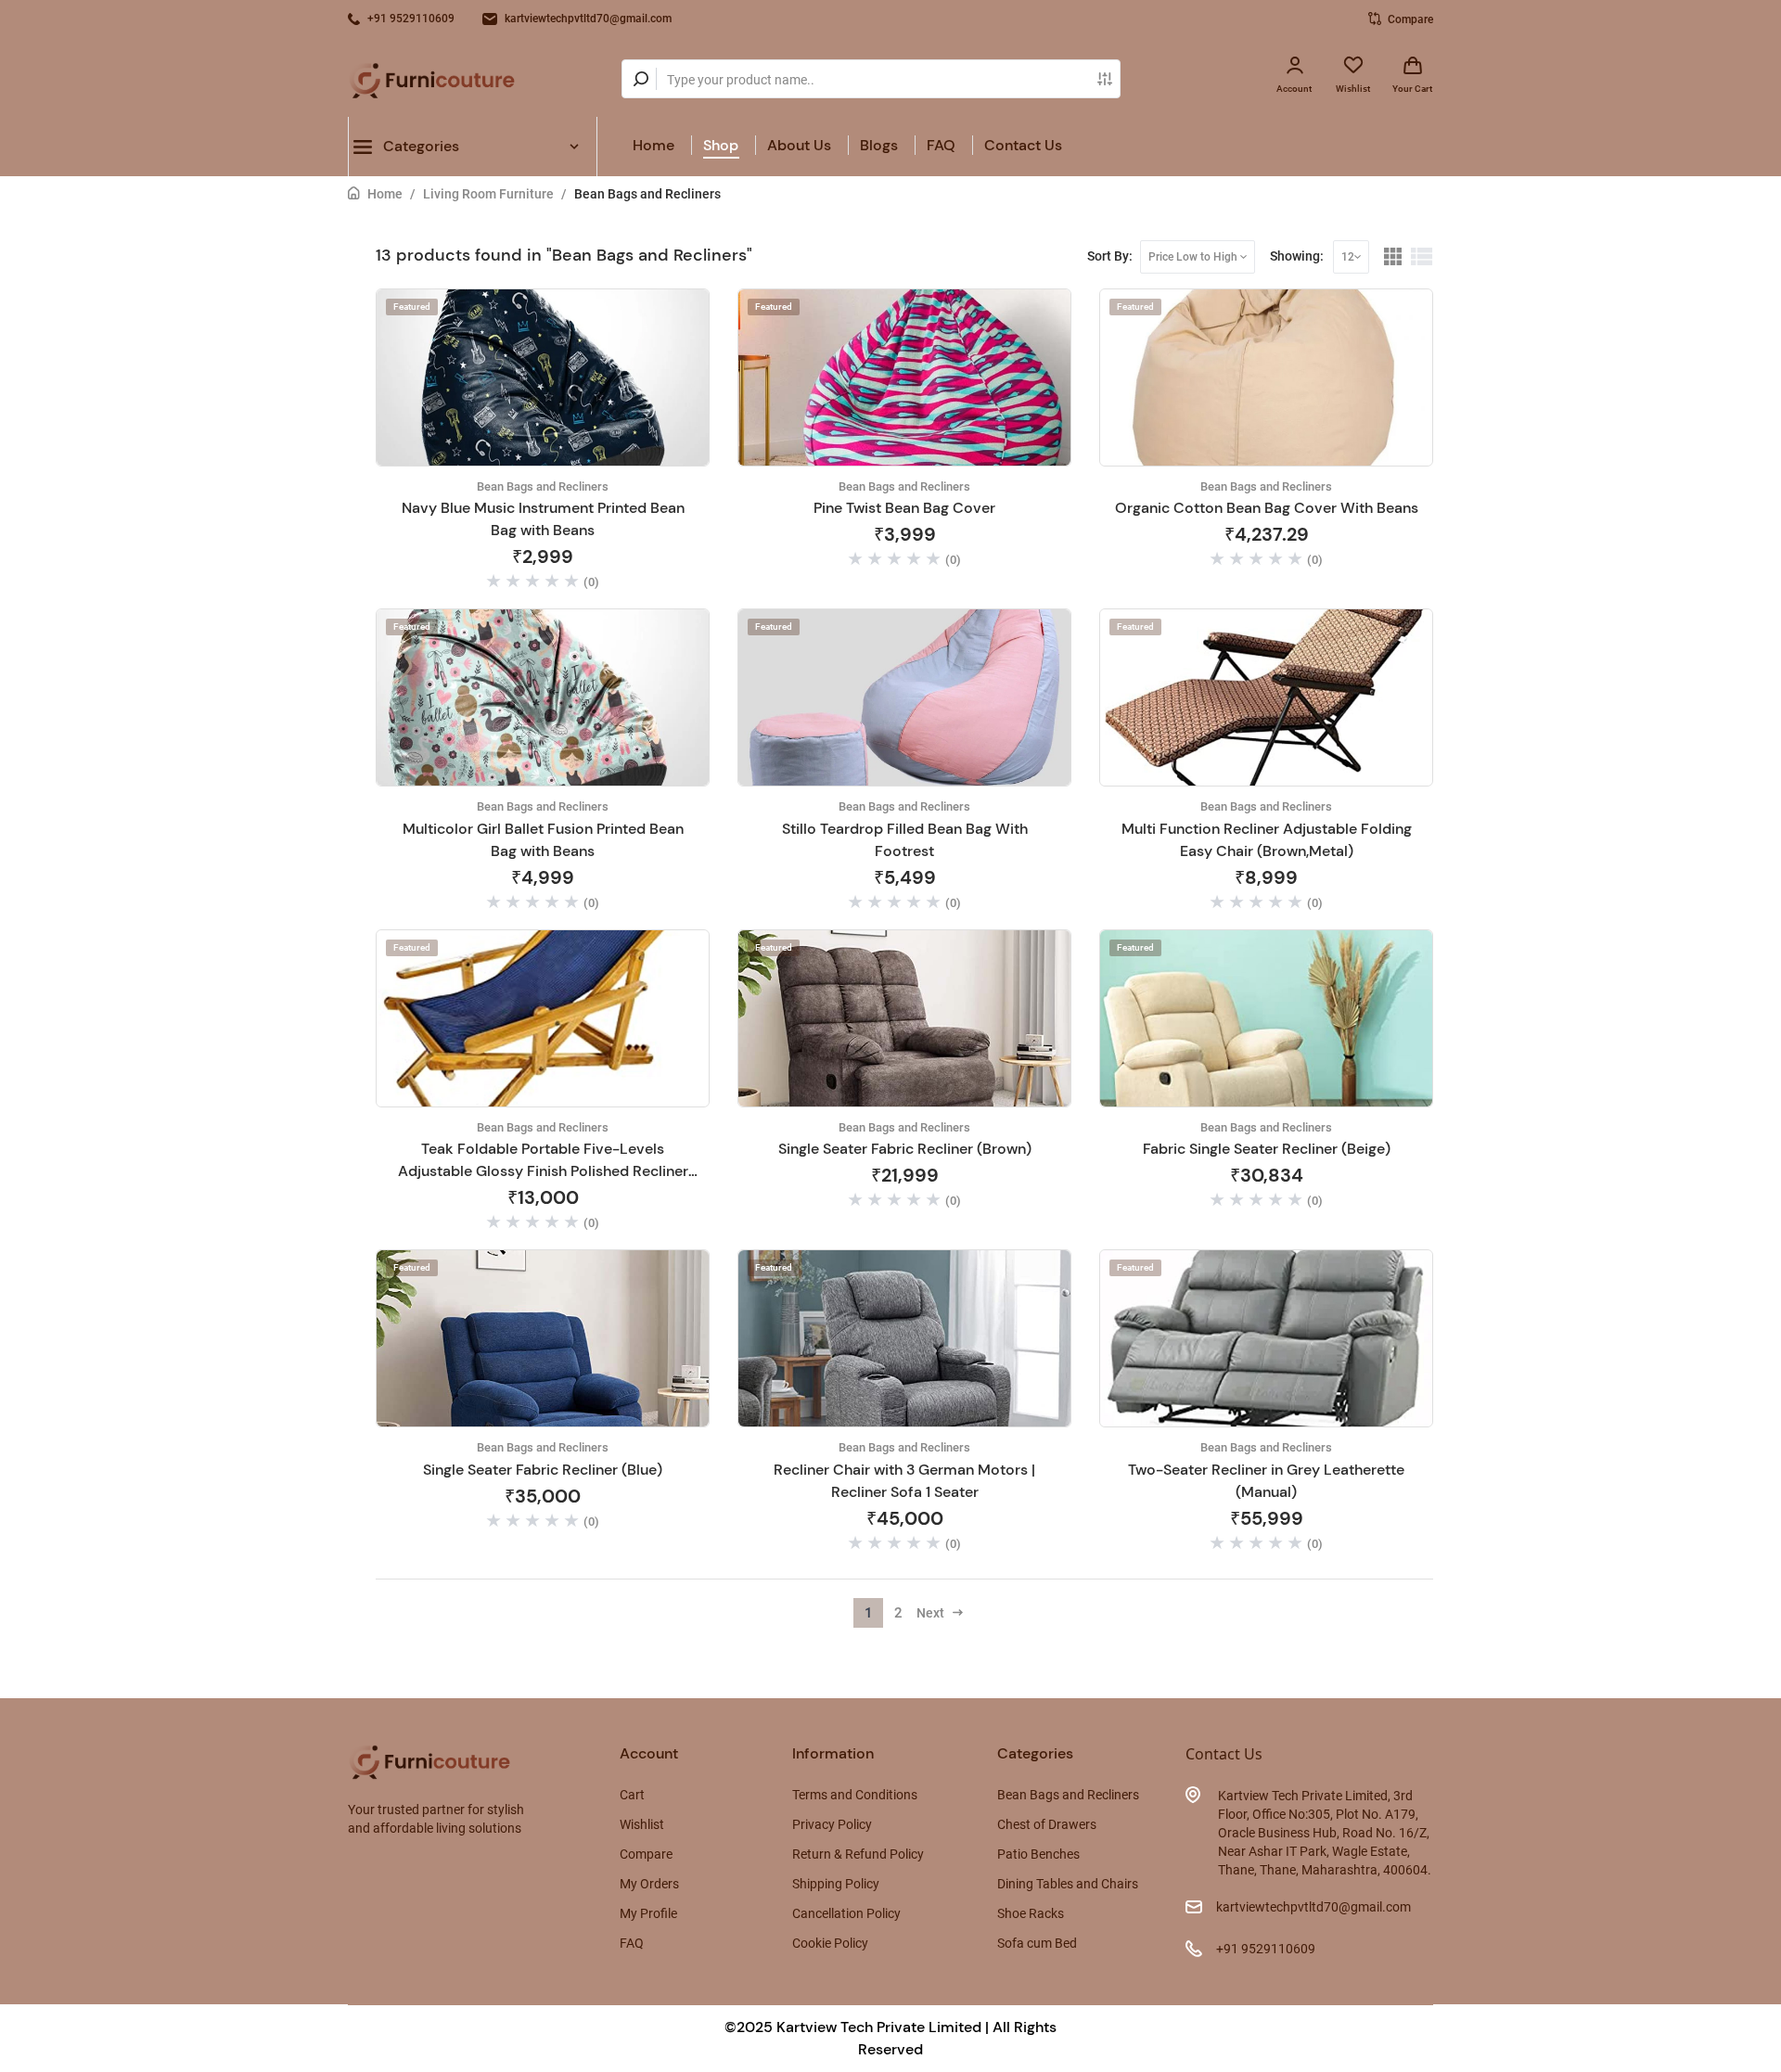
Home (653, 145)
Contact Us (1023, 145)
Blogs (879, 145)
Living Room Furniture (488, 194)
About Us (799, 145)
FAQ (941, 145)
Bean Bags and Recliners (647, 194)
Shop (721, 145)
